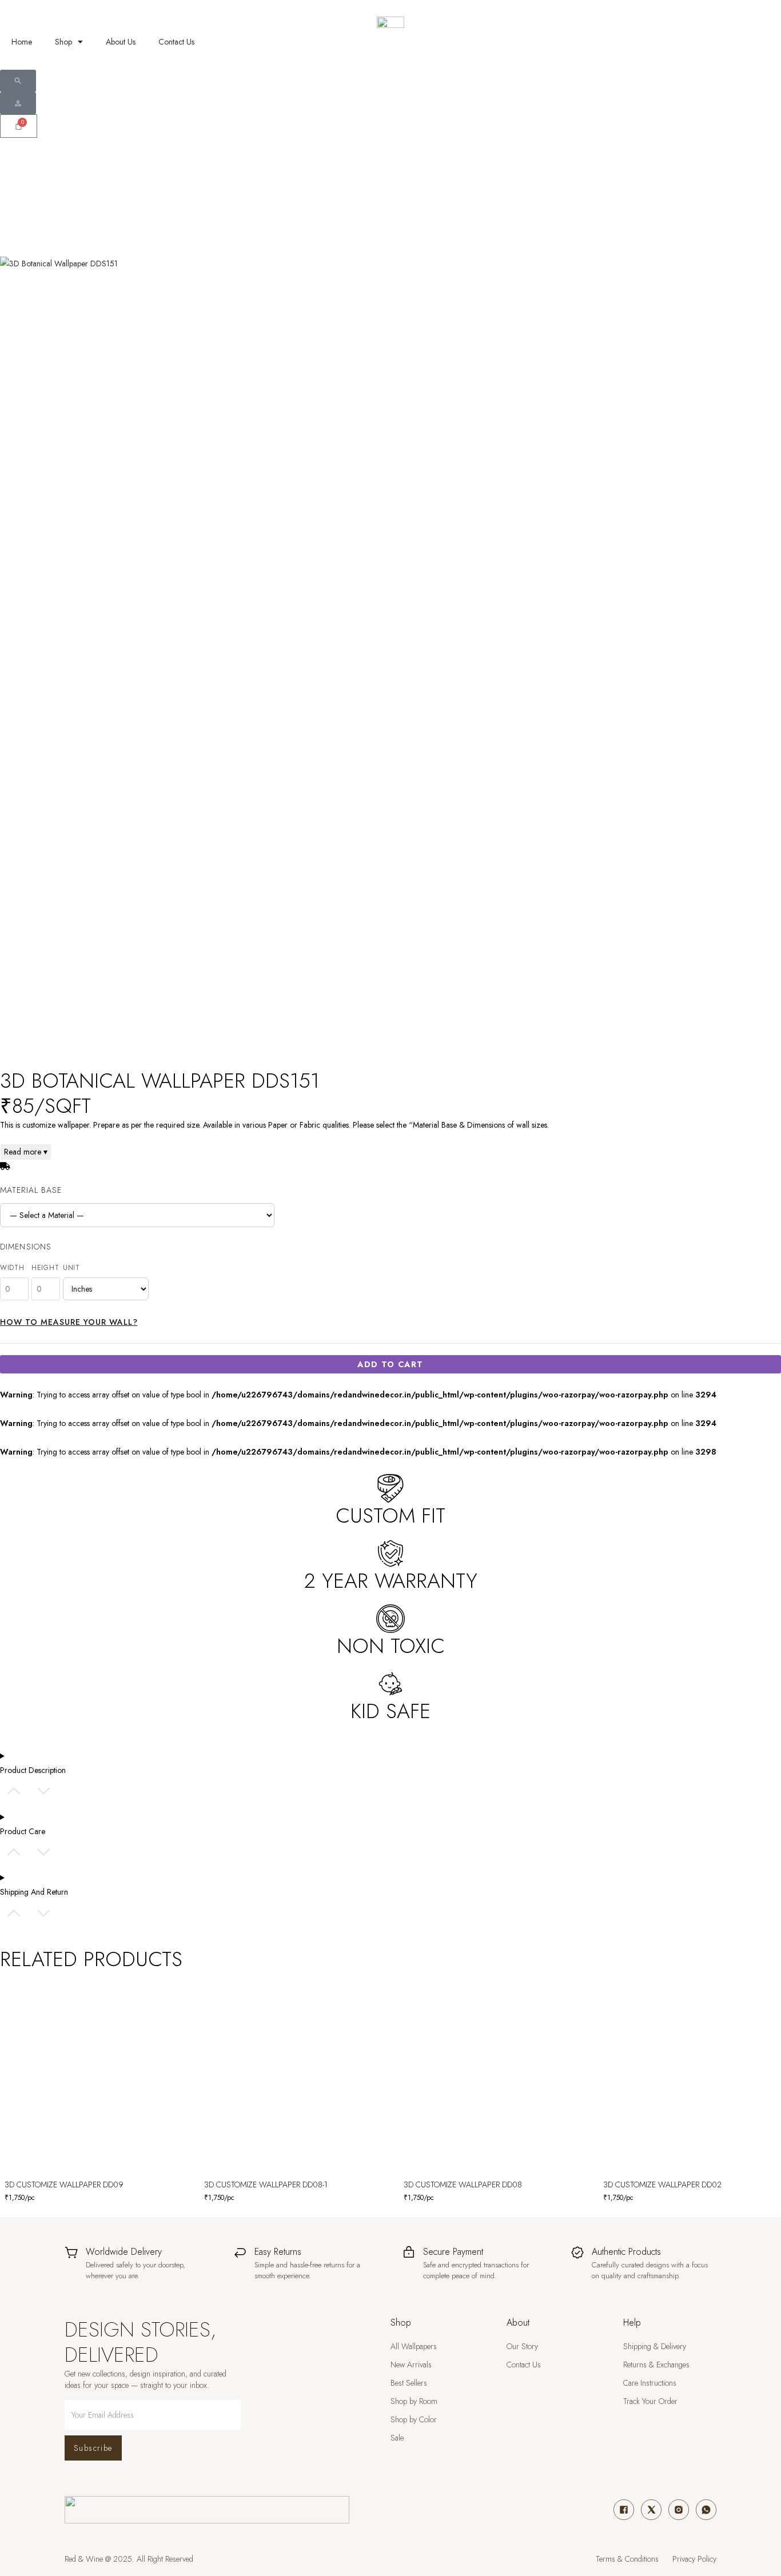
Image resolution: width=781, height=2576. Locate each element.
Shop (63, 42)
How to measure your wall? (69, 1322)
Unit (71, 1268)
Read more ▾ (26, 1152)
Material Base (31, 1190)
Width (12, 1268)
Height (45, 1268)
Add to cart (390, 1364)
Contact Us (176, 42)
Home (22, 42)
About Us (121, 42)
